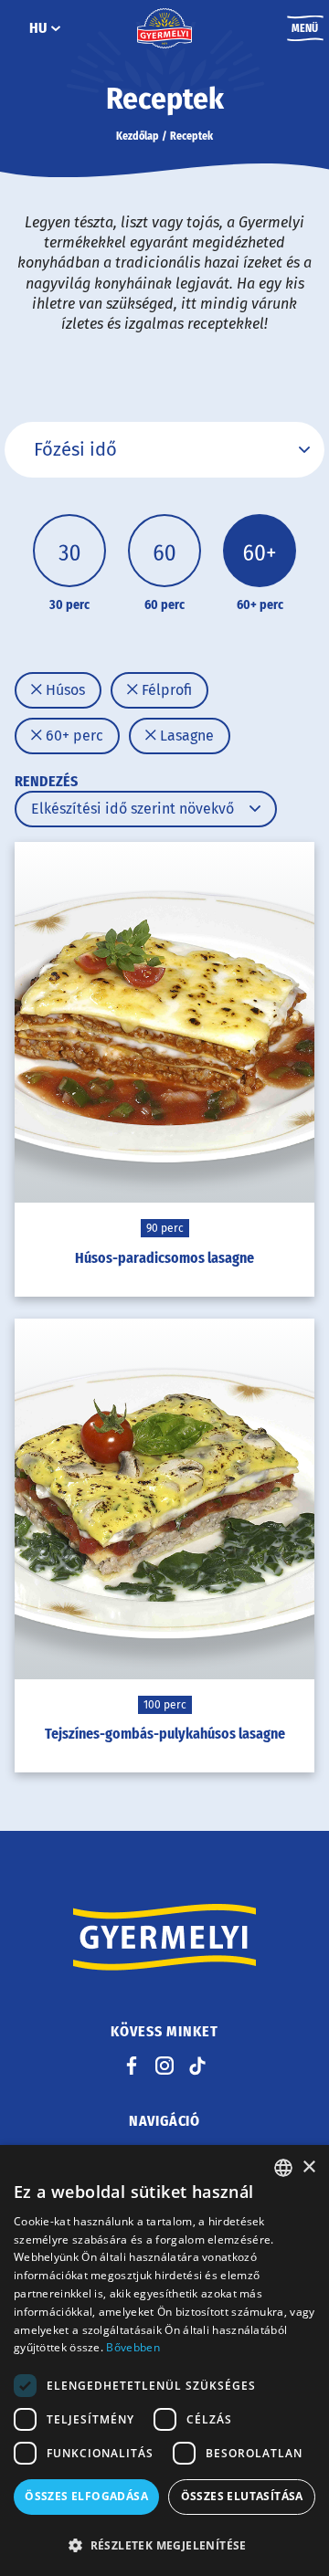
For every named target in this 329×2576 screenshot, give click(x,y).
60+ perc (73, 736)
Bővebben (133, 2347)
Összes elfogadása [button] (86, 2496)
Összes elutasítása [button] (242, 2496)
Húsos (64, 690)
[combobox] (283, 2168)
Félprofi (165, 690)
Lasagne (185, 736)
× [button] (308, 2167)
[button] (164, 2545)
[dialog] (164, 2360)
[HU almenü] (56, 28)
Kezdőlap (138, 136)
